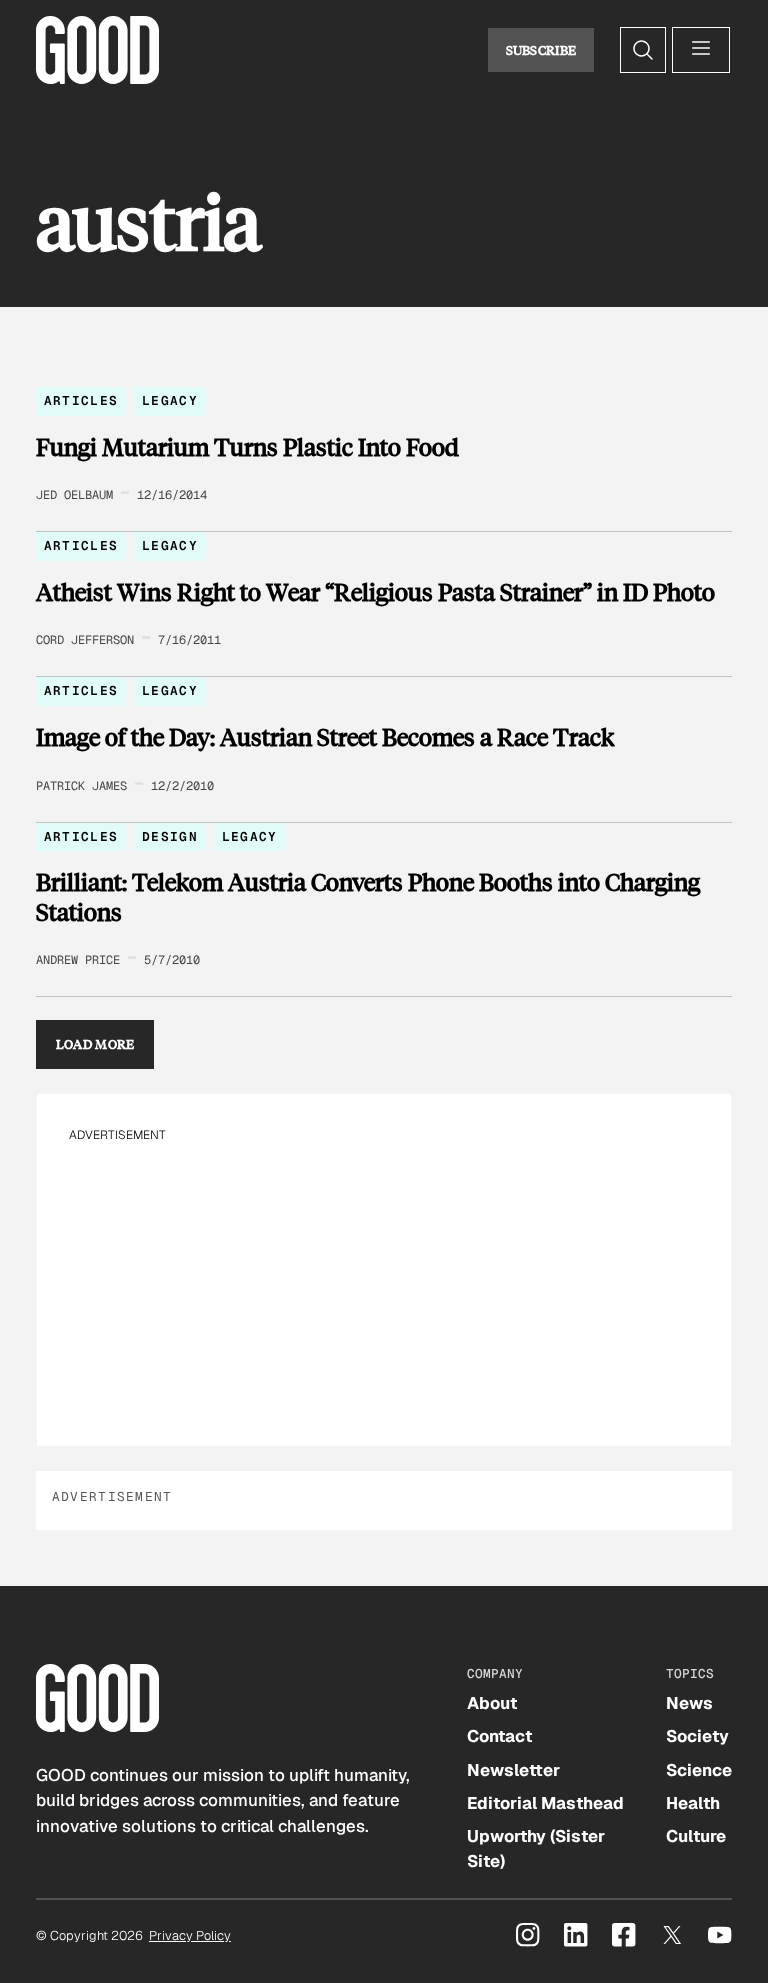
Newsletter (513, 1770)
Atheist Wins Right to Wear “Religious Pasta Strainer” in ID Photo (375, 592)
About (492, 1703)
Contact (499, 1736)
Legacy (170, 400)
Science (699, 1770)
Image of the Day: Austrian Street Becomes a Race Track (325, 737)
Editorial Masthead (545, 1803)
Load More (95, 1044)
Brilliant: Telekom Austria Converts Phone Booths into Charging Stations (368, 896)
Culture (696, 1836)
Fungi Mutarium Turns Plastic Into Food (247, 447)
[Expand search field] (643, 50)
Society (697, 1736)
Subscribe (541, 50)
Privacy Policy (190, 1935)
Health (693, 1803)
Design (170, 836)
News (689, 1703)
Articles (81, 400)
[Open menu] (701, 50)
